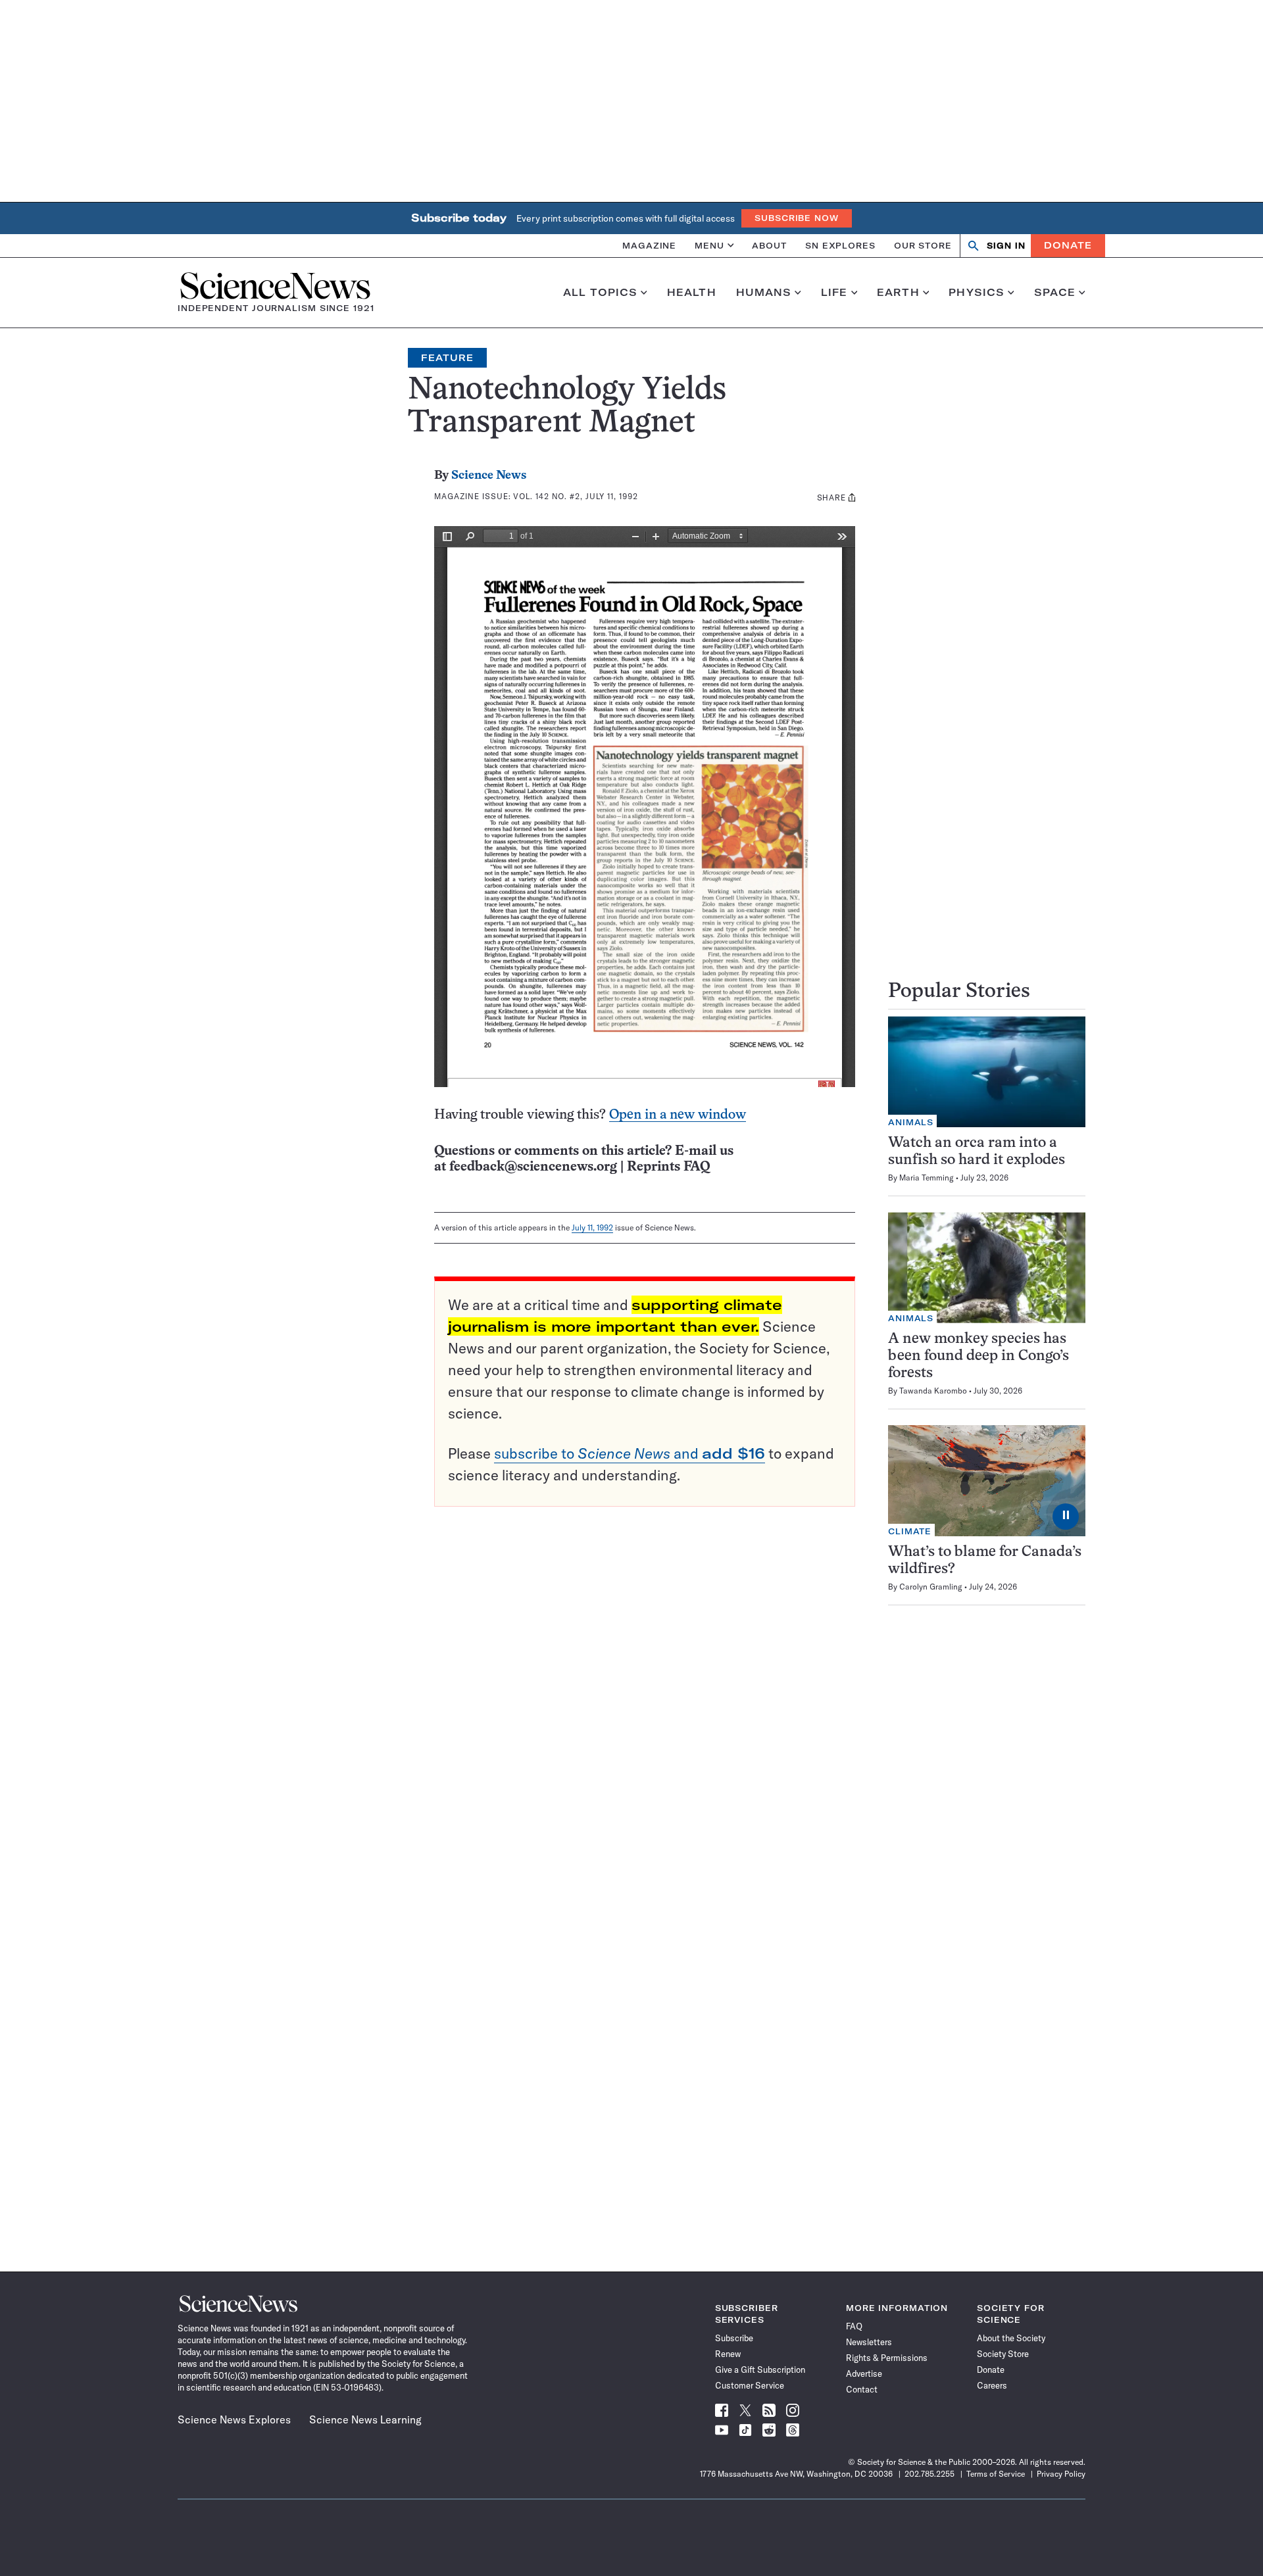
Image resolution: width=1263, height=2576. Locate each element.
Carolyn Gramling (931, 1587)
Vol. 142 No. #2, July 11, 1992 (575, 496)
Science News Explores (234, 2419)
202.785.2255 (929, 2474)
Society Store (1003, 2354)
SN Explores (840, 245)
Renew (728, 2354)
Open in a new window (678, 1115)
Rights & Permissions (887, 2358)
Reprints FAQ (668, 1167)
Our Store (923, 245)
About (769, 245)
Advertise (864, 2373)
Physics (977, 293)
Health (692, 293)
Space (1055, 293)
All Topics (600, 293)
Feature (447, 358)
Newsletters (869, 2342)
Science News (489, 476)
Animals (911, 1122)
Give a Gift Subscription (760, 2369)
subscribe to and (630, 1453)
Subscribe (734, 2338)
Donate (1068, 245)
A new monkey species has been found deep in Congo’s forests (978, 1356)
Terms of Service (996, 2474)
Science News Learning (365, 2419)
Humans (764, 293)
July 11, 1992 (592, 1227)
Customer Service (750, 2385)
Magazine (649, 245)
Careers (992, 2385)
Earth (898, 293)
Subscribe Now (797, 218)
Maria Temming (927, 1178)
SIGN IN (1006, 246)
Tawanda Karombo (933, 1391)
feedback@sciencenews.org (533, 1167)
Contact (862, 2389)
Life (834, 293)
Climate (910, 1531)
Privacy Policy (1061, 2474)
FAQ (854, 2326)
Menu (709, 245)
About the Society (1011, 2338)
